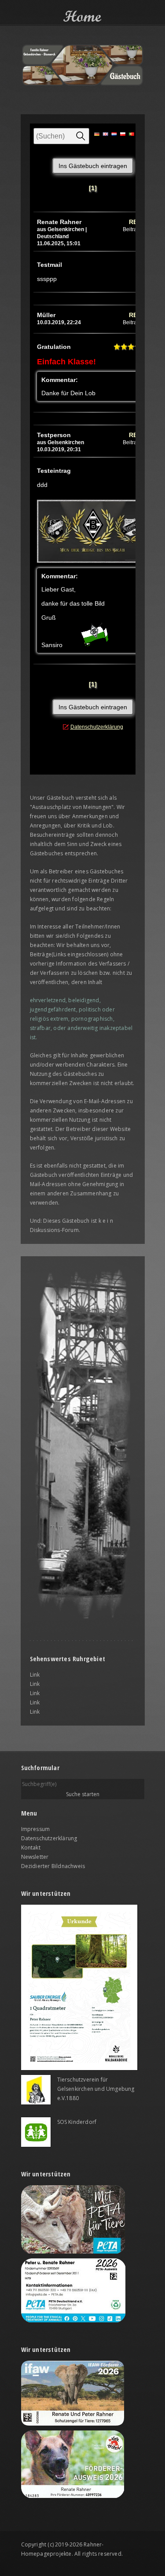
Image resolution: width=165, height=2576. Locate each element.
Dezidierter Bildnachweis (53, 1866)
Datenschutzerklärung (49, 1838)
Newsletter (35, 1857)
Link (35, 1675)
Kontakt (31, 1848)
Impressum (36, 1829)
